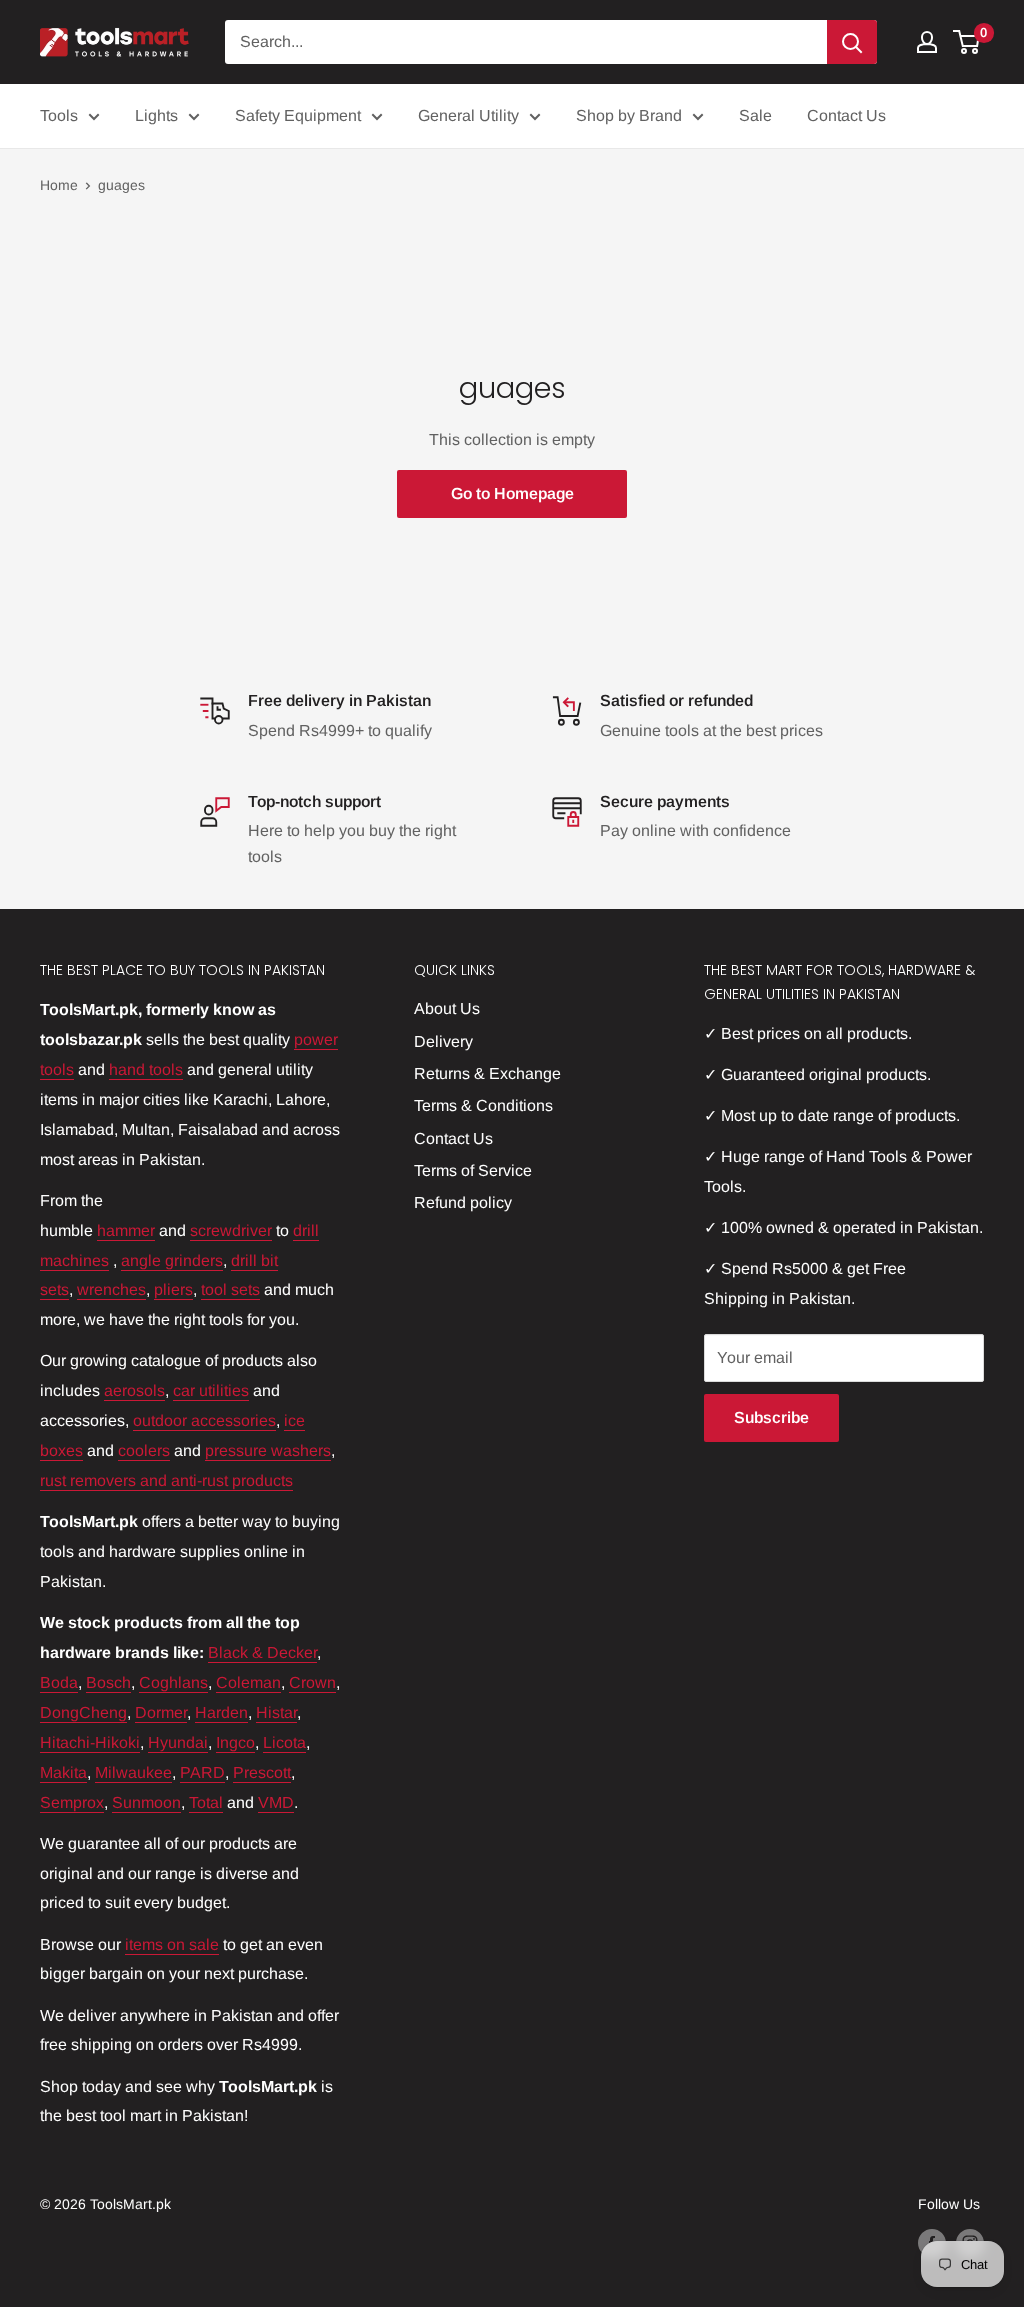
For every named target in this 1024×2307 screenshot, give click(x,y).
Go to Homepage (512, 493)
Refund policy (463, 1202)
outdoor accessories (204, 1420)
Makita (63, 1772)
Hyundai (178, 1742)
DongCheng (83, 1712)
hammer (126, 1230)
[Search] (852, 42)
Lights (156, 115)
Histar (276, 1712)
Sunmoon (146, 1802)
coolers (144, 1450)
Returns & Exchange (487, 1073)
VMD (276, 1802)
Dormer (161, 1712)
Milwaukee (133, 1772)
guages (121, 185)
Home (59, 185)
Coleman (248, 1682)
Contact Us (846, 115)
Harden (221, 1712)
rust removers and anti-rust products (166, 1480)
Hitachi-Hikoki (90, 1742)
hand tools (146, 1069)
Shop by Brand (629, 115)
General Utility (468, 115)
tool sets (230, 1289)
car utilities (211, 1390)
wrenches (111, 1289)
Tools (59, 115)
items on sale (172, 1944)
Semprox (72, 1802)
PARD (202, 1772)
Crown (312, 1682)
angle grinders (172, 1260)
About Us (447, 1008)
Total (206, 1802)
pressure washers (268, 1450)
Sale (755, 115)
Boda (59, 1682)
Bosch (108, 1682)
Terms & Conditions (483, 1105)
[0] (967, 42)
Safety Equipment (298, 115)
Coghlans (173, 1682)
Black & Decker (262, 1652)
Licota (284, 1742)
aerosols (134, 1390)
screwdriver (231, 1230)
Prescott (262, 1772)
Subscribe (771, 1417)
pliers (173, 1289)
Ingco (235, 1742)
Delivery (443, 1041)
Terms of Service (473, 1170)
